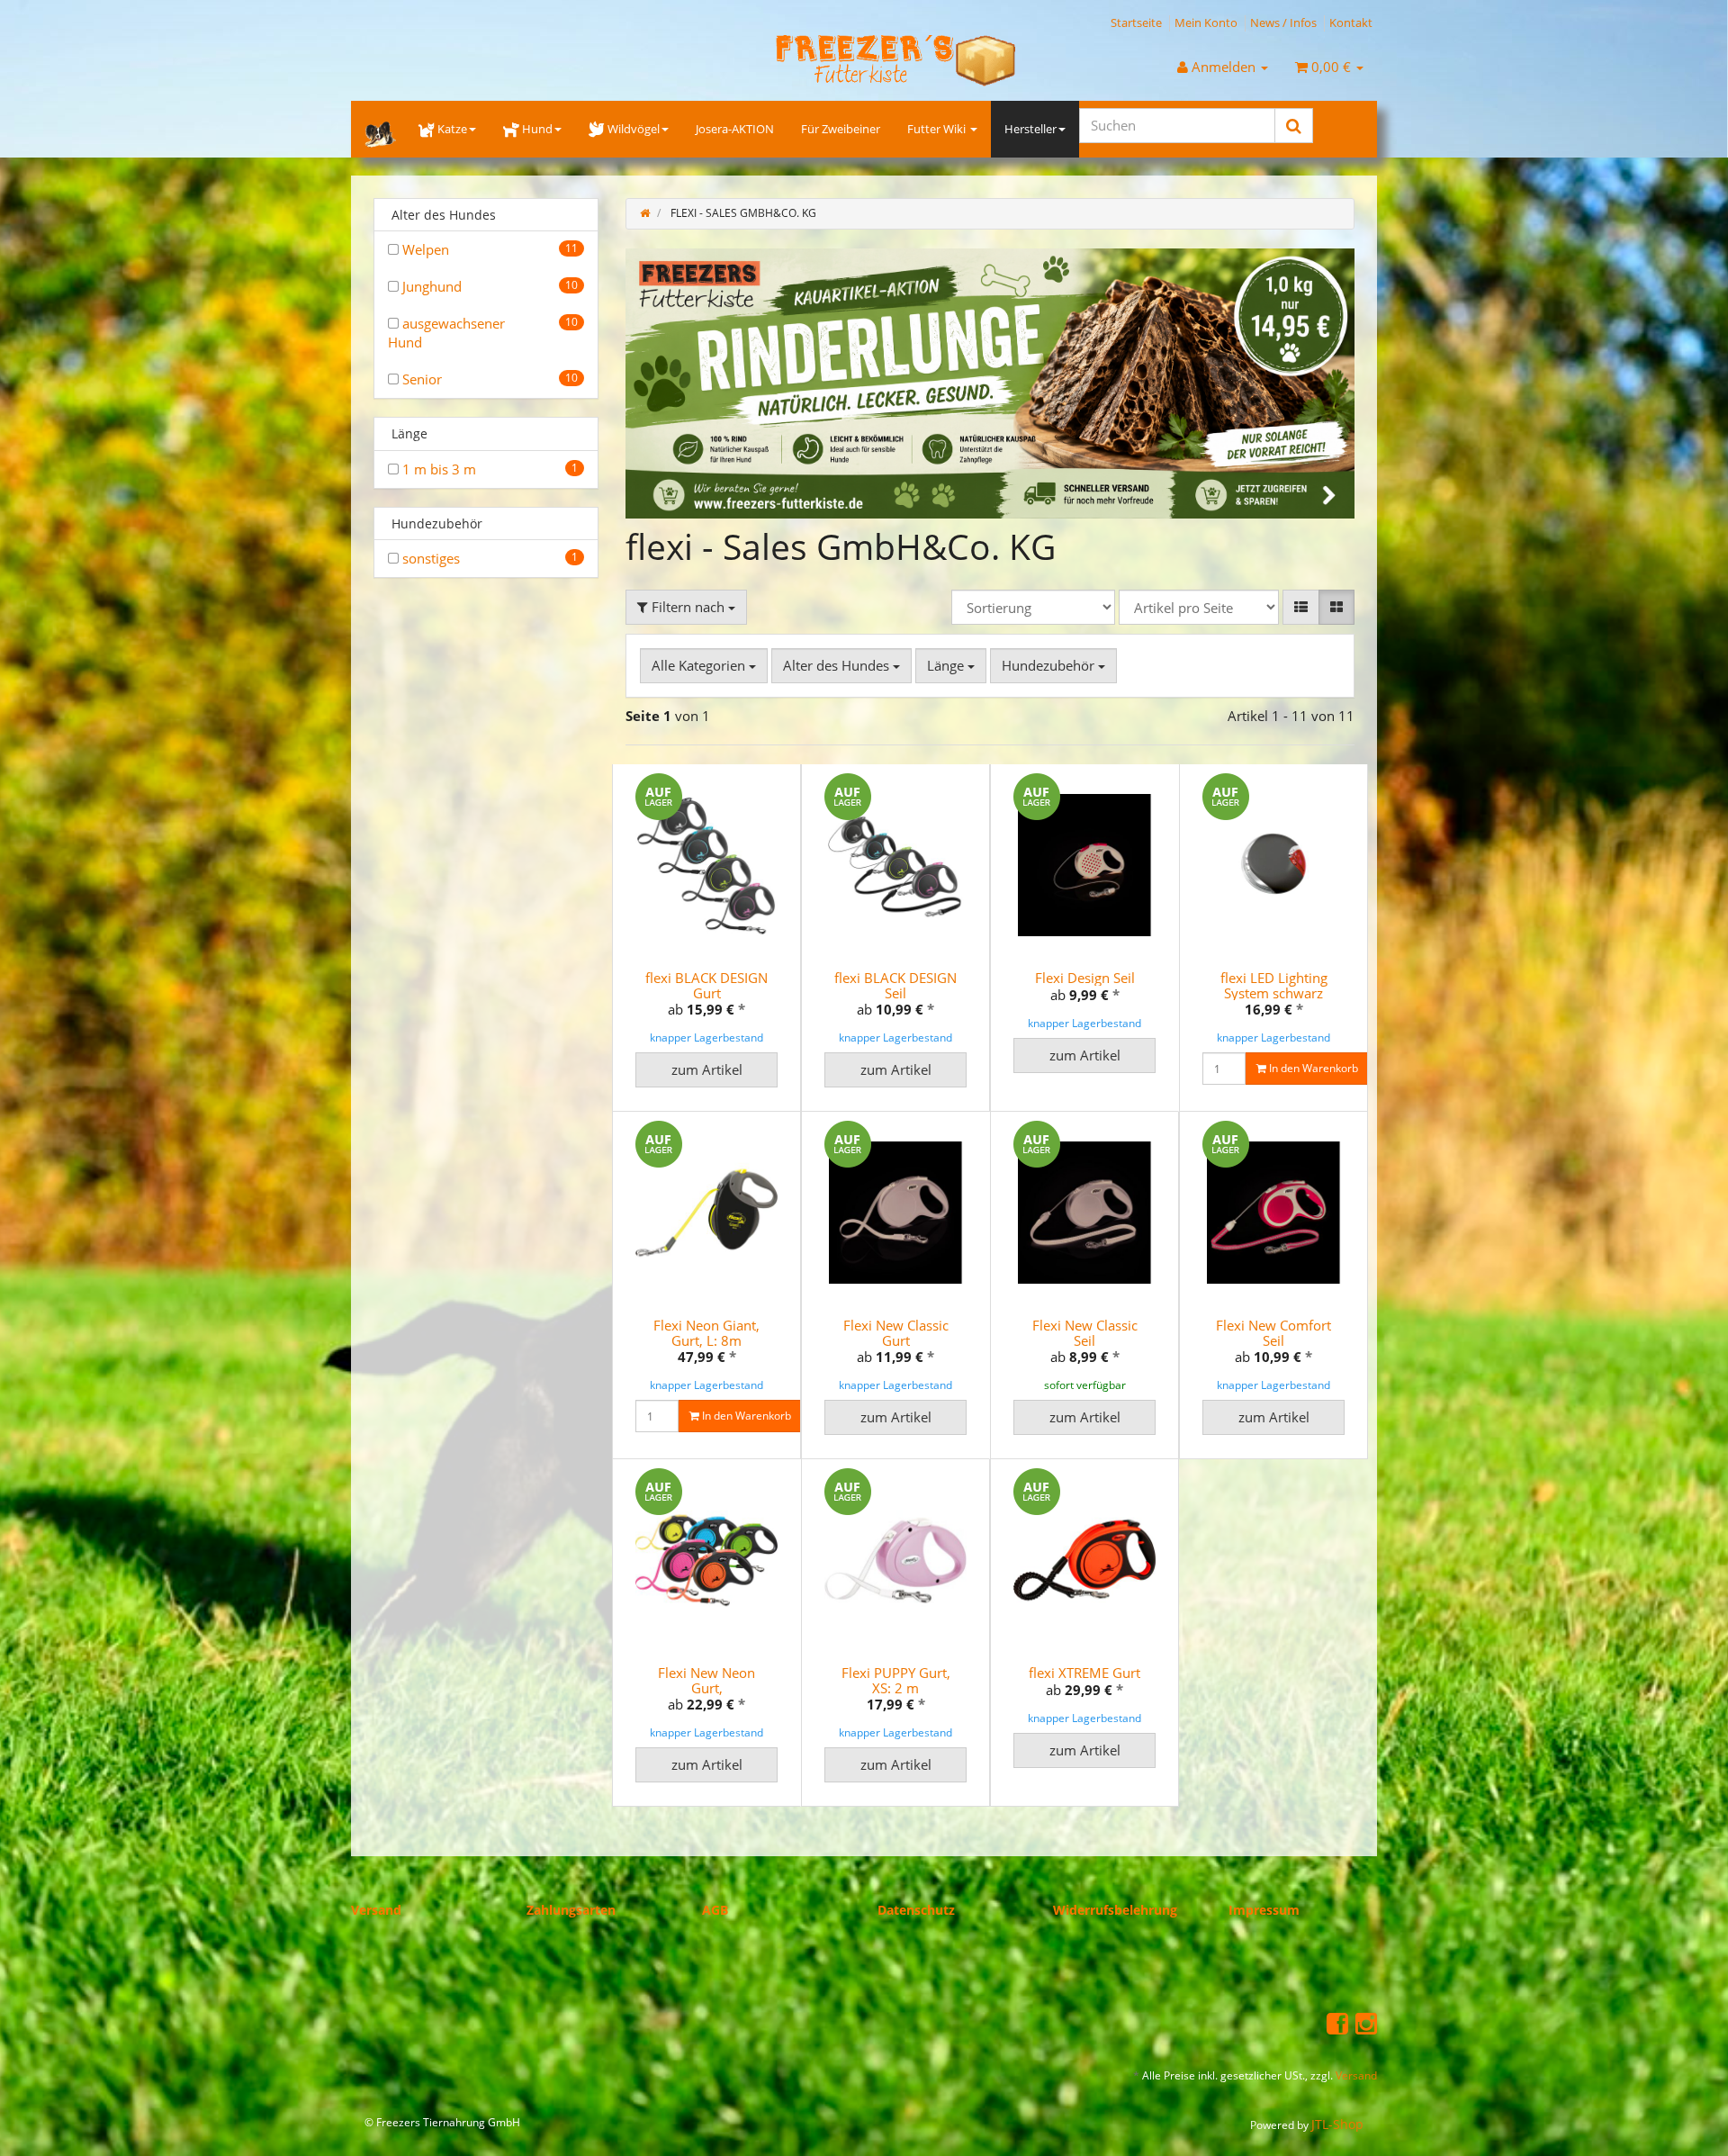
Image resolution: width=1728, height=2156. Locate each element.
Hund (537, 129)
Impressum (1264, 1910)
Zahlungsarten (571, 1910)
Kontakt (1351, 23)
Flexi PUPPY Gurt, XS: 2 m (896, 1681)
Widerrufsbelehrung (1115, 1910)
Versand (376, 1910)
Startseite (1136, 23)
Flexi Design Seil (1085, 979)
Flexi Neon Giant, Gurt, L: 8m (706, 1334)
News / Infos (1283, 23)
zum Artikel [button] (707, 1070)
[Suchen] (1294, 126)
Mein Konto (1206, 23)
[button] (1301, 607)
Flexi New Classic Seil (1085, 1334)
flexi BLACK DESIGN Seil (895, 986)
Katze (452, 129)
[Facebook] (1337, 2024)
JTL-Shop (1337, 2124)
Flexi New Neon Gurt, (706, 1681)
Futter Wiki (938, 129)
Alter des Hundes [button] (838, 665)
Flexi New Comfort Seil (1273, 1334)
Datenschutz (916, 1910)
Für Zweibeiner (841, 129)
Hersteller (1030, 129)
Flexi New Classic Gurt (896, 1334)
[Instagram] (1366, 2024)
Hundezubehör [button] (1050, 665)
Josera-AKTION (735, 129)
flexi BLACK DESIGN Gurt (706, 986)
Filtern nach (688, 607)
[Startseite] (645, 213)
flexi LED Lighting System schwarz (1274, 986)
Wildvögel (634, 129)
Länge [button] (947, 665)
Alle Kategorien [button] (700, 665)
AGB (715, 1910)
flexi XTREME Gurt (1084, 1673)
